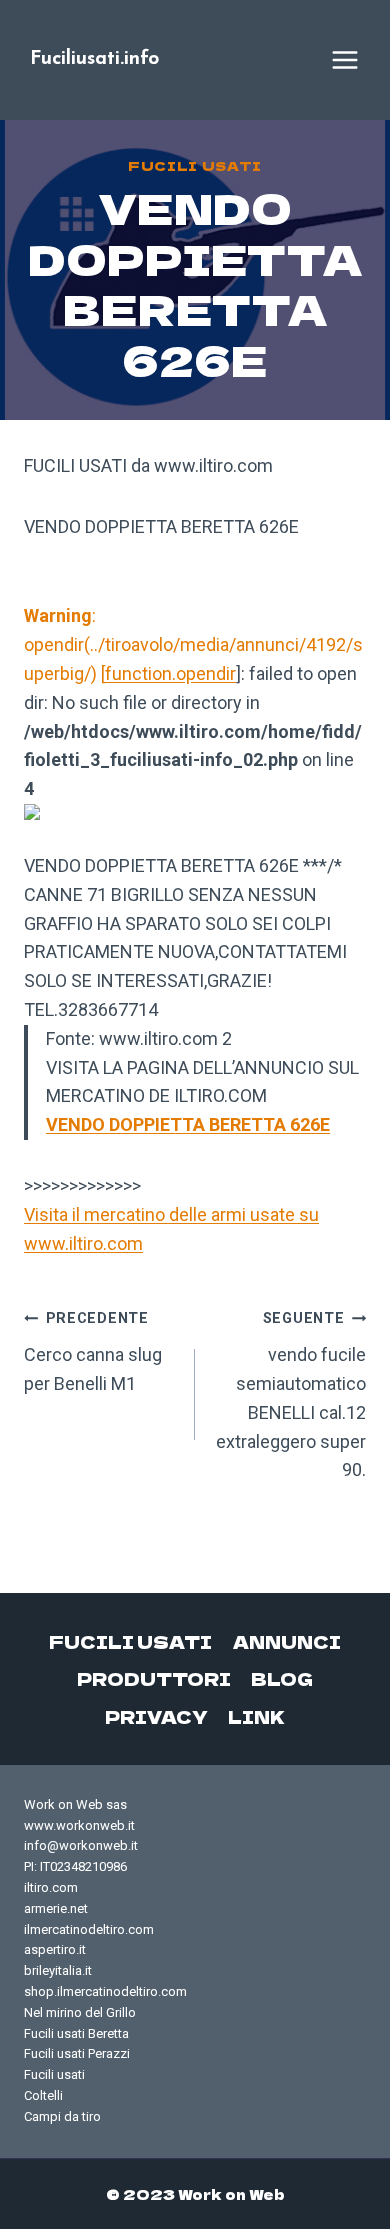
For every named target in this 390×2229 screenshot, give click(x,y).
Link (256, 1716)
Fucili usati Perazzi (77, 2053)
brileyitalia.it (58, 1970)
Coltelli (43, 2095)
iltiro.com (51, 1887)
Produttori (154, 1678)
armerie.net (56, 1908)
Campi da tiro (62, 2116)
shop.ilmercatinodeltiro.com (105, 1991)
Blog (282, 1678)
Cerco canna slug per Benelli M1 (93, 1352)
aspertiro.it (55, 1949)
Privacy (156, 1716)
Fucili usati (195, 165)
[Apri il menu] (345, 60)
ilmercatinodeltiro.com (89, 1929)
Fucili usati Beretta (76, 2033)
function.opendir (170, 673)
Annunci (287, 1641)
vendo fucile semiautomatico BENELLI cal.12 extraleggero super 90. (291, 1395)
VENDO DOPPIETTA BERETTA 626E (188, 1124)
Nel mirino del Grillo (80, 2012)
